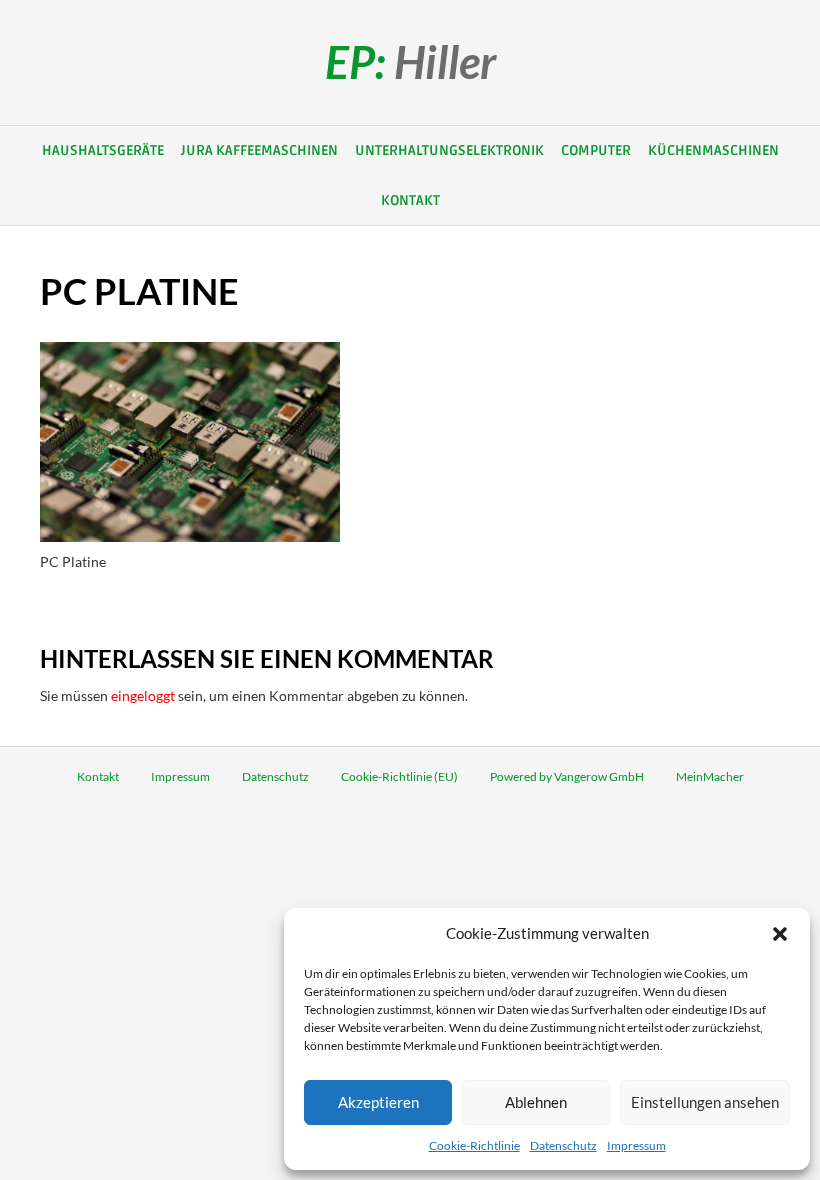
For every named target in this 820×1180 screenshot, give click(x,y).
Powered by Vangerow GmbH (567, 776)
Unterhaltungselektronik (449, 150)
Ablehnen (536, 1102)
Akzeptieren (378, 1102)
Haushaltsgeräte (103, 150)
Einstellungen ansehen (705, 1102)
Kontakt (410, 200)
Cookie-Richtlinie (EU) (399, 776)
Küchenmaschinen (713, 150)
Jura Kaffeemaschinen (259, 150)
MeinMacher (710, 776)
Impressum (636, 1145)
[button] (780, 934)
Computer (596, 150)
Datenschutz (563, 1145)
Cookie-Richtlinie (474, 1145)
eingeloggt (143, 695)
